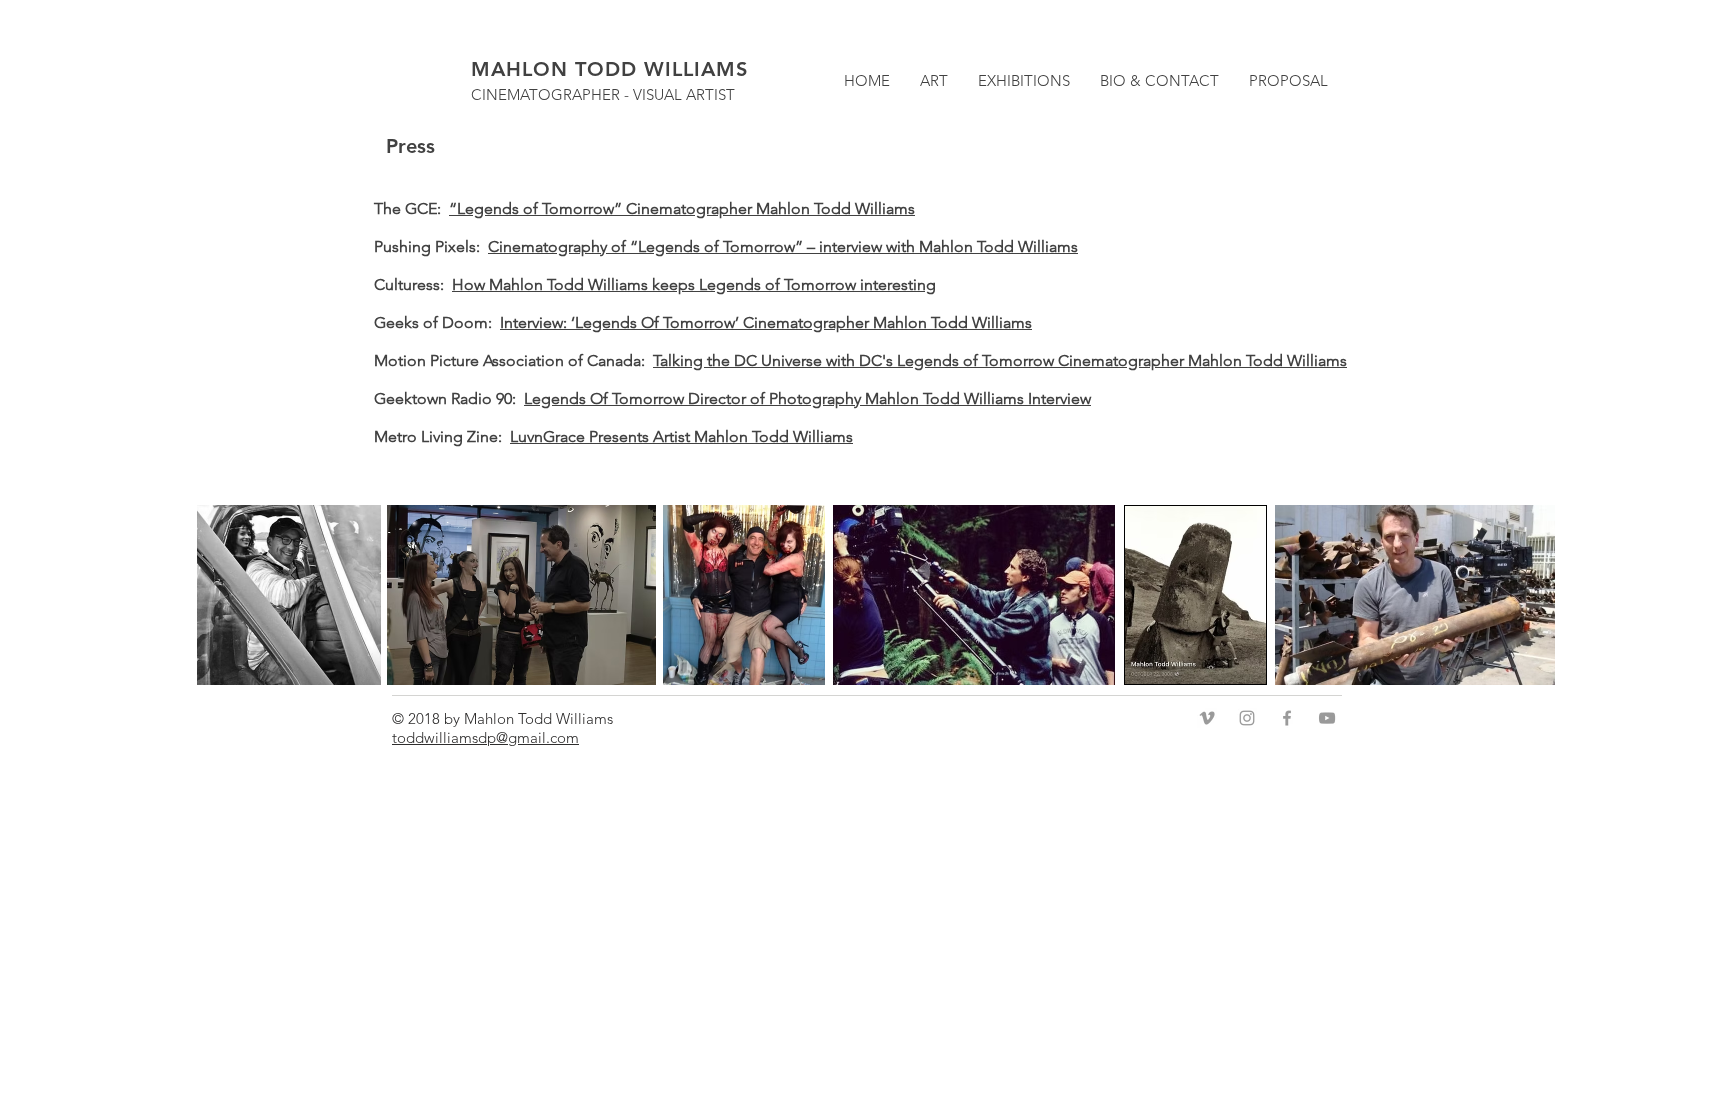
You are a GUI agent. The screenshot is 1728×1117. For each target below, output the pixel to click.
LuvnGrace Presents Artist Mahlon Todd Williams (681, 436)
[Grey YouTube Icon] (1327, 718)
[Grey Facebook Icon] (1287, 718)
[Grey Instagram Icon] (1247, 718)
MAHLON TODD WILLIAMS (609, 69)
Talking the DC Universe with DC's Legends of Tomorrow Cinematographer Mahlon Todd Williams (1000, 360)
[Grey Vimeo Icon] (1207, 718)
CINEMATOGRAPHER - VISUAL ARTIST (603, 94)
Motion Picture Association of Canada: (513, 360)
